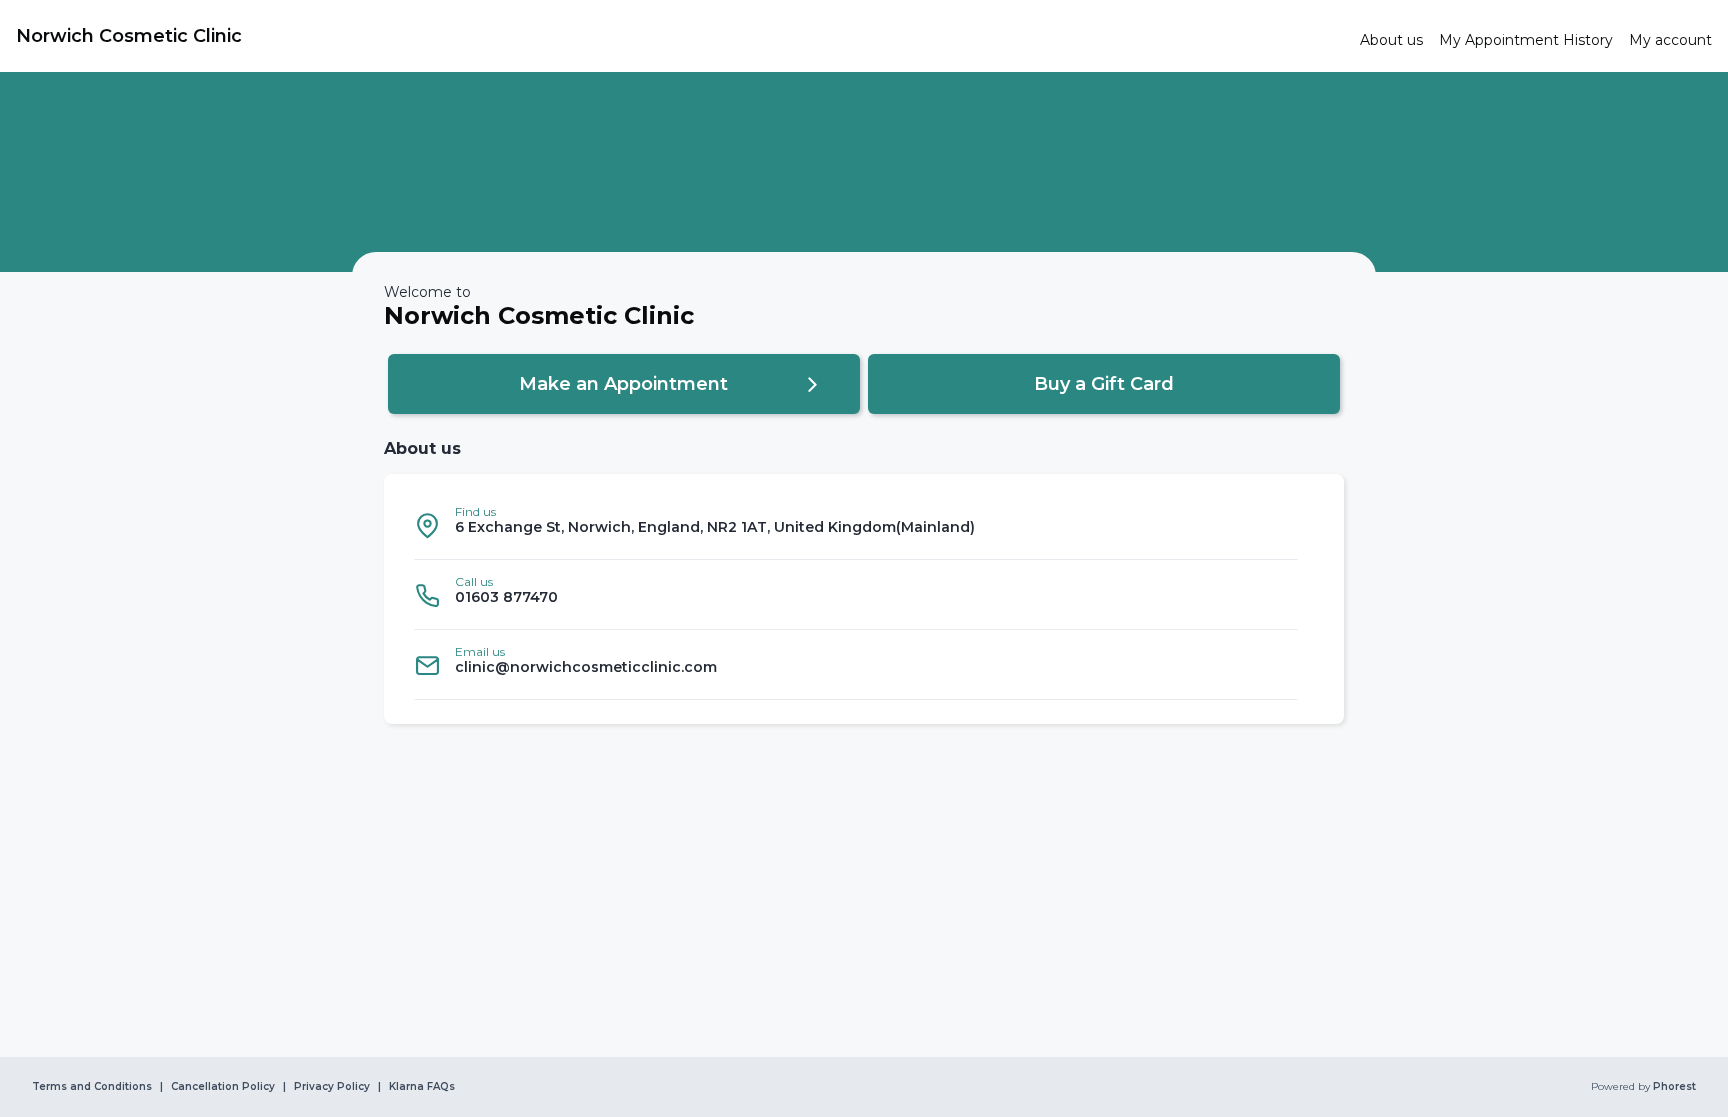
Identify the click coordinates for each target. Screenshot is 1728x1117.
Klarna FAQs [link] (422, 1087)
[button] (624, 384)
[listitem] (856, 525)
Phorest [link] (1674, 1087)
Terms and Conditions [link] (92, 1087)
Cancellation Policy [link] (223, 1087)
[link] (680, 36)
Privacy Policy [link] (332, 1087)
